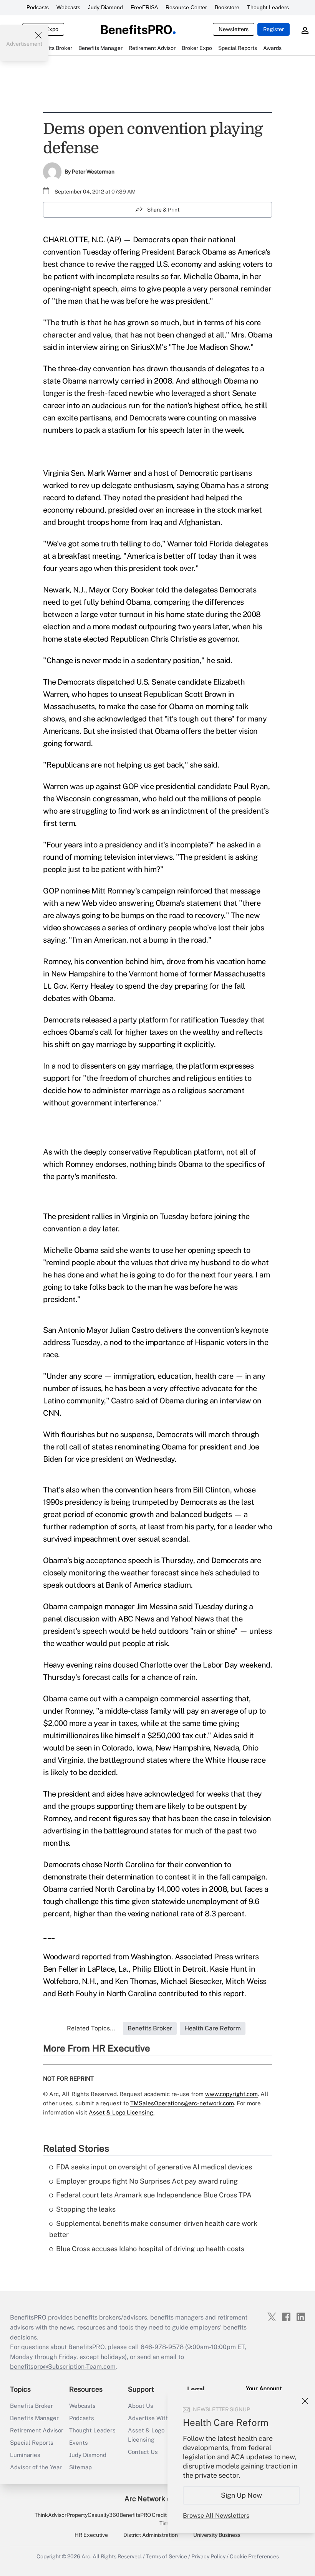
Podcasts (38, 7)
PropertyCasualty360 (93, 2515)
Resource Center (186, 7)
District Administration (151, 2535)
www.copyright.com (231, 2094)
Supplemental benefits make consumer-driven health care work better (153, 2229)
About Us (141, 2406)
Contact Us (143, 2452)
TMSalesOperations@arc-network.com (182, 2103)
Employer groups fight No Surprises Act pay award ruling (147, 2181)
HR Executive (91, 2535)
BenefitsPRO (135, 2515)
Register (274, 29)
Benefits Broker (31, 2406)
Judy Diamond (105, 7)
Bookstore (227, 7)
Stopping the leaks (86, 2209)
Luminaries (25, 2455)
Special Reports (32, 2443)
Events (79, 2443)
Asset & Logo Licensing (146, 2435)
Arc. (86, 2556)
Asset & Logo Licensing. (122, 2112)
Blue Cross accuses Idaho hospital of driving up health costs (150, 2249)
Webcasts (68, 7)
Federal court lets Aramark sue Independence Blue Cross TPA (154, 2195)
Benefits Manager (34, 2418)
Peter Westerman (93, 172)
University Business (217, 2535)
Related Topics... (91, 2028)
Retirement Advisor (37, 2430)
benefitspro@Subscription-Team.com (63, 2367)
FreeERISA (144, 7)
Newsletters (234, 29)
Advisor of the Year (36, 2467)
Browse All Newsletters (216, 2516)
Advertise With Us (153, 2418)
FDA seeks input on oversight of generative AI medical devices (154, 2167)
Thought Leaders (268, 7)
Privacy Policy (208, 2556)
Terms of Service (167, 2556)
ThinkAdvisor (51, 2515)
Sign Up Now (241, 2495)
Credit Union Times (167, 2519)
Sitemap (80, 2467)
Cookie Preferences (254, 2556)
